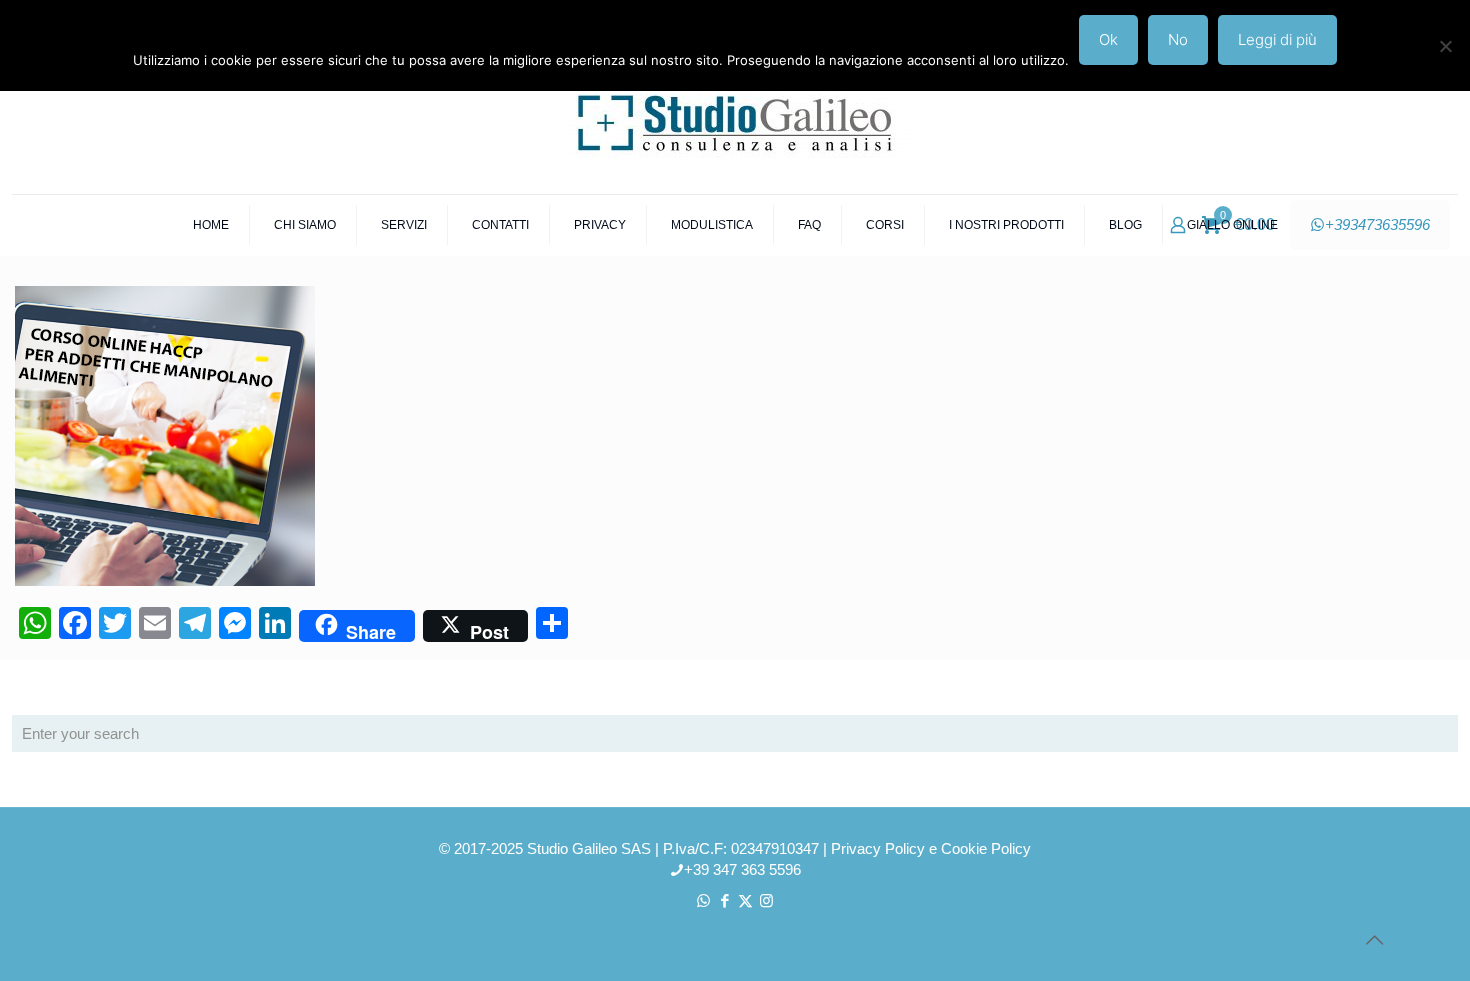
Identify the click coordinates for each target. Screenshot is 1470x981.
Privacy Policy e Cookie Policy (931, 848)
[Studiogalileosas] (735, 120)
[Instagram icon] (766, 900)
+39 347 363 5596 (742, 869)
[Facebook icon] (724, 900)
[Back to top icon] (1374, 940)
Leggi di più (1277, 39)
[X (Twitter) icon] (745, 900)
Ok (1108, 39)
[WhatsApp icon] (703, 900)
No (1178, 39)
